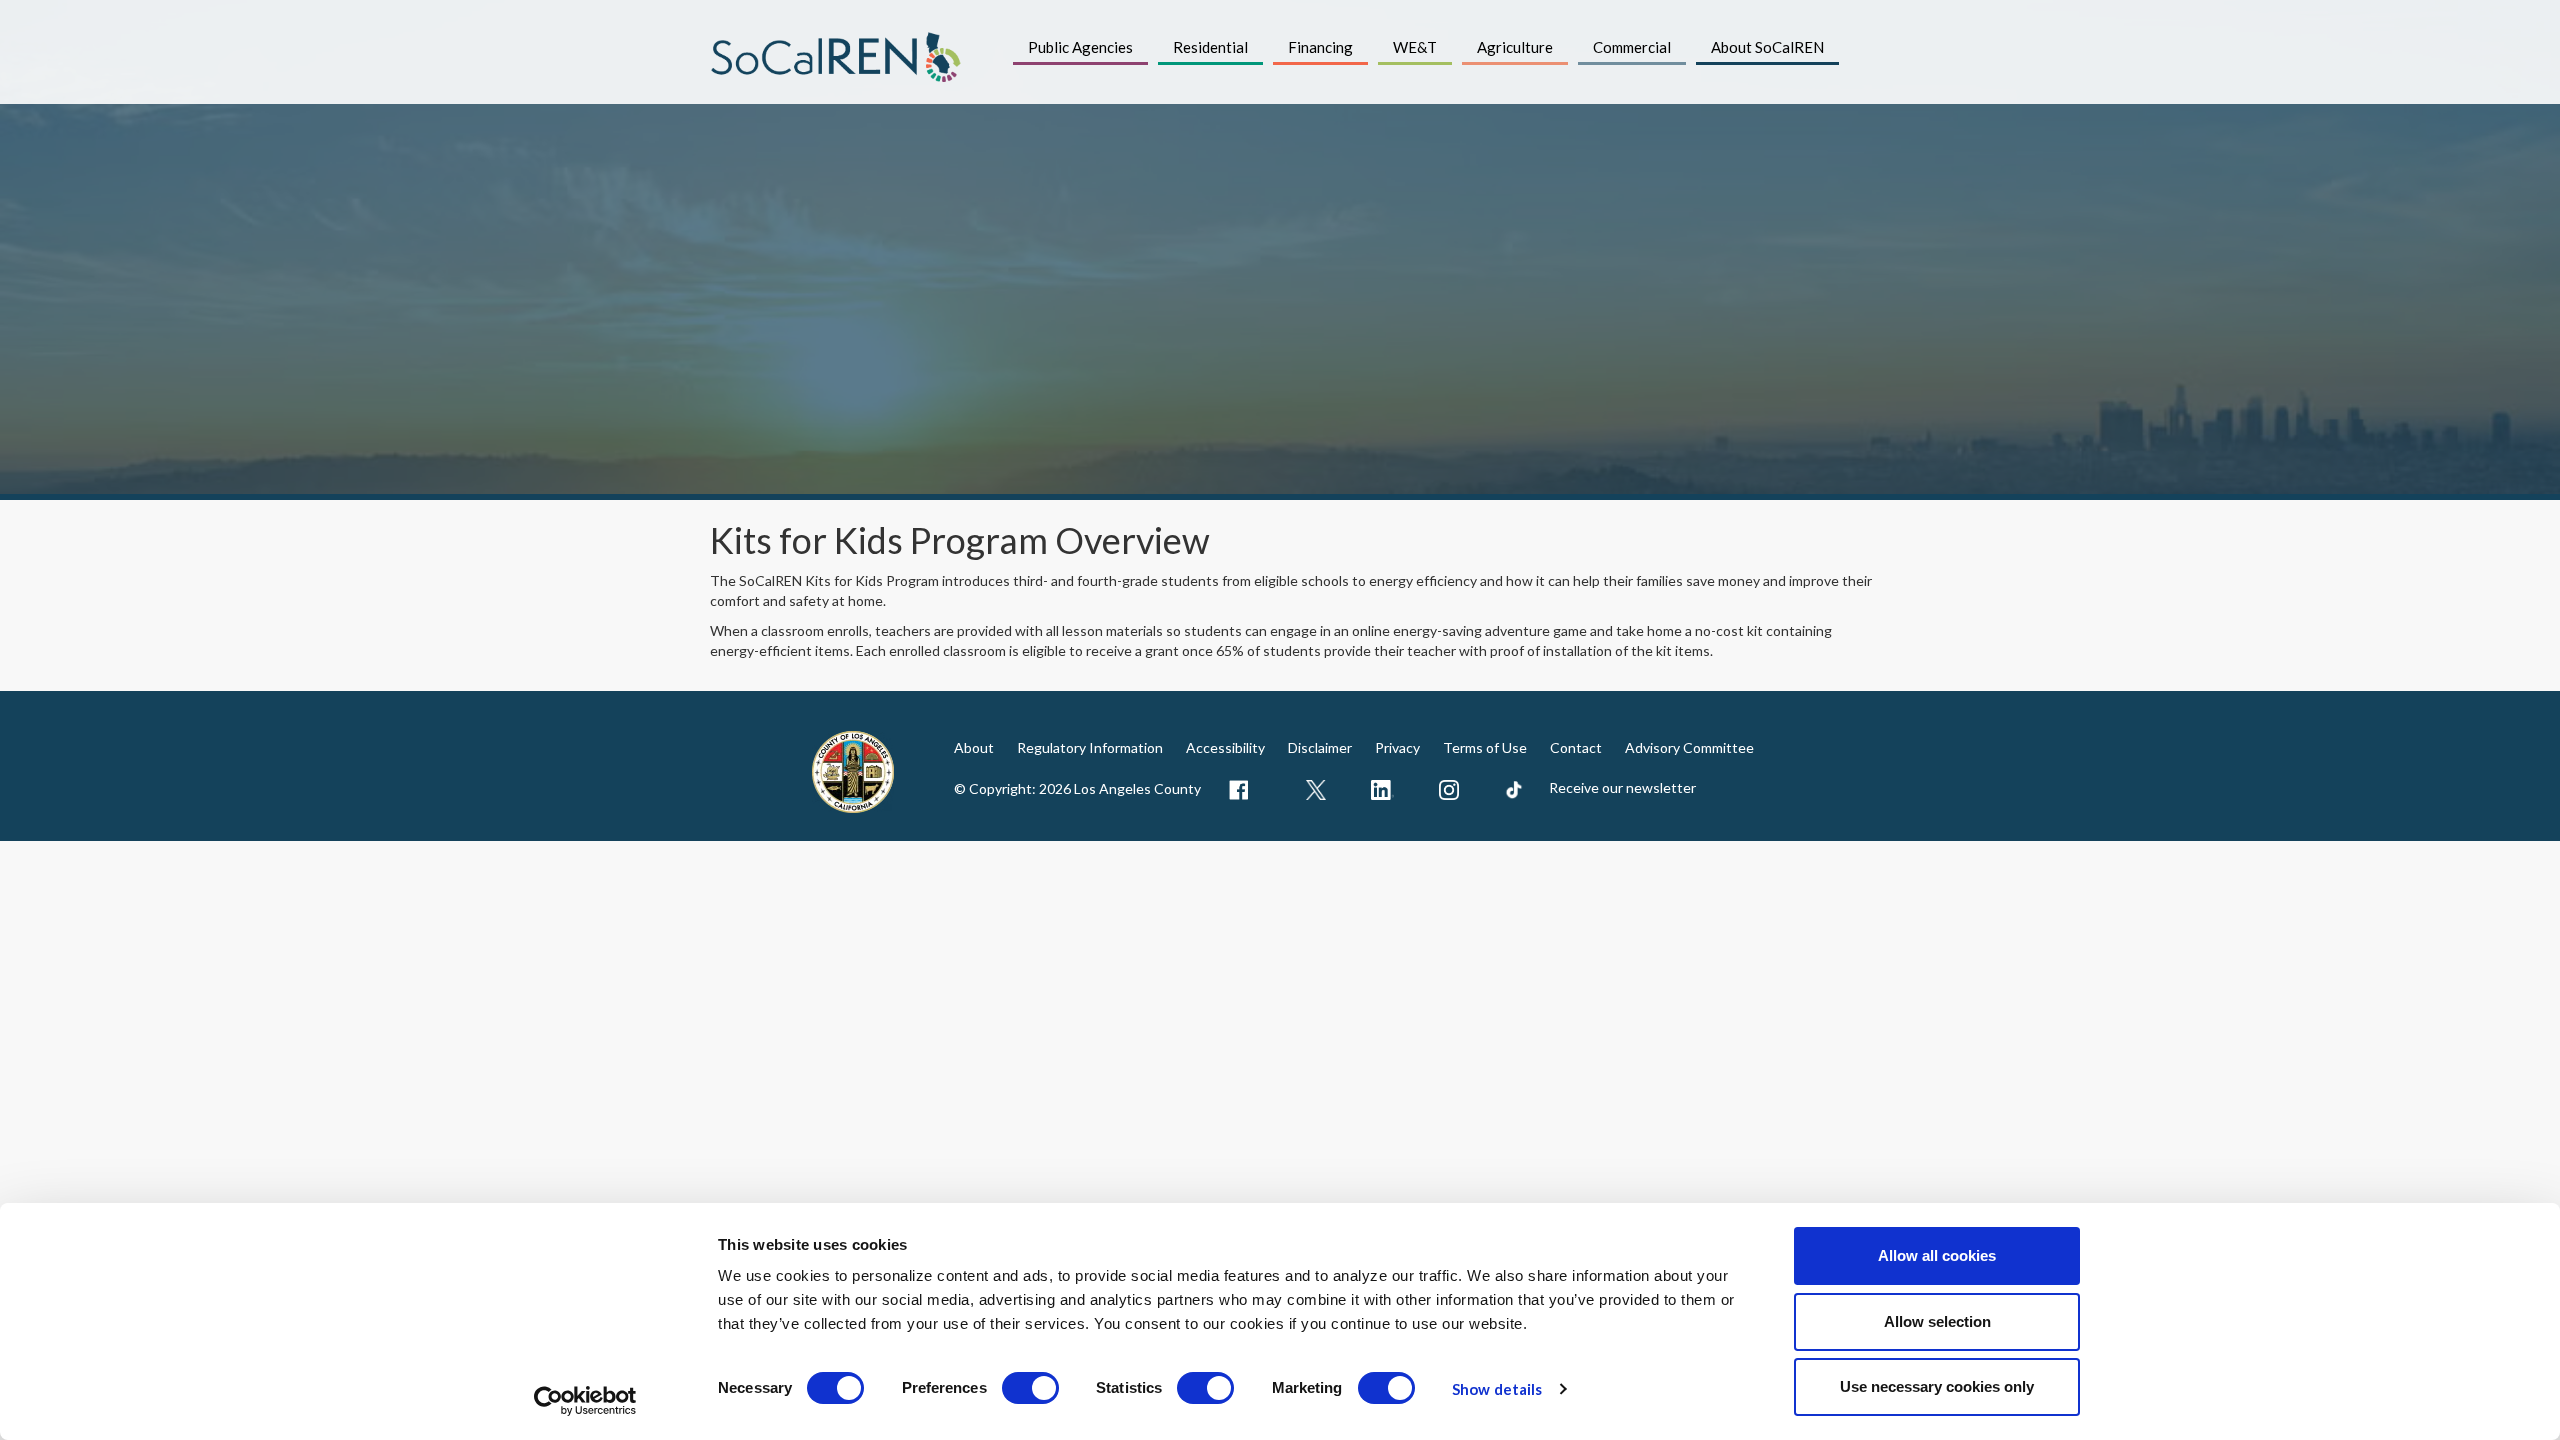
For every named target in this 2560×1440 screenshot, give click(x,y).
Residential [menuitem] (1210, 47)
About (974, 747)
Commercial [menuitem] (1632, 47)
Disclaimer (1320, 747)
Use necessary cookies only (1937, 1386)
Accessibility (1225, 747)
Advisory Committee (1689, 747)
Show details (1497, 1389)
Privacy (1397, 747)
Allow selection (1937, 1321)
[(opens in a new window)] (1236, 790)
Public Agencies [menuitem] (1080, 47)
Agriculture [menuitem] (1515, 47)
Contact (1576, 747)
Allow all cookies (1937, 1255)
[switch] (1030, 1388)
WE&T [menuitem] (1415, 47)
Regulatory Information (1090, 747)
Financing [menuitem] (1320, 47)
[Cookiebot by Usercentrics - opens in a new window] (585, 1401)
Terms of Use (1485, 747)
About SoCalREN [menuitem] (1767, 47)
